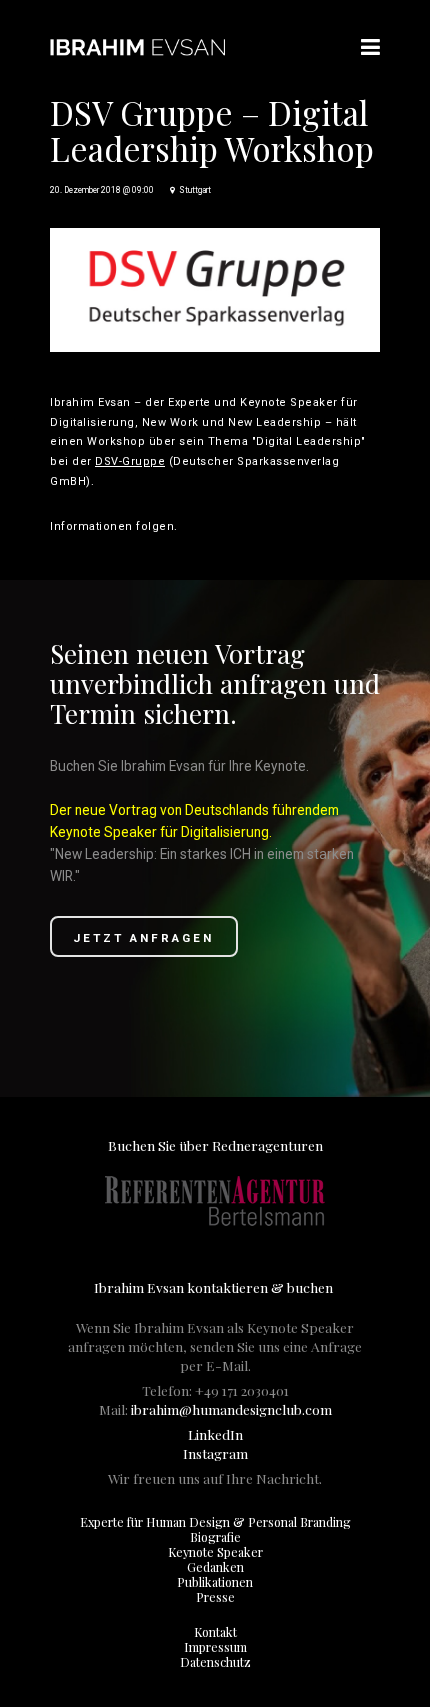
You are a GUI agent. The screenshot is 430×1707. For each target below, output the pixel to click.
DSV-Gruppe (130, 461)
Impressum (215, 1647)
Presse (215, 1597)
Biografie (215, 1537)
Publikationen (215, 1582)
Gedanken (215, 1567)
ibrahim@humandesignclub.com (231, 1409)
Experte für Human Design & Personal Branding (215, 1522)
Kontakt (215, 1632)
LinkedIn (215, 1434)
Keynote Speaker (215, 1552)
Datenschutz (215, 1662)
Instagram (215, 1453)
